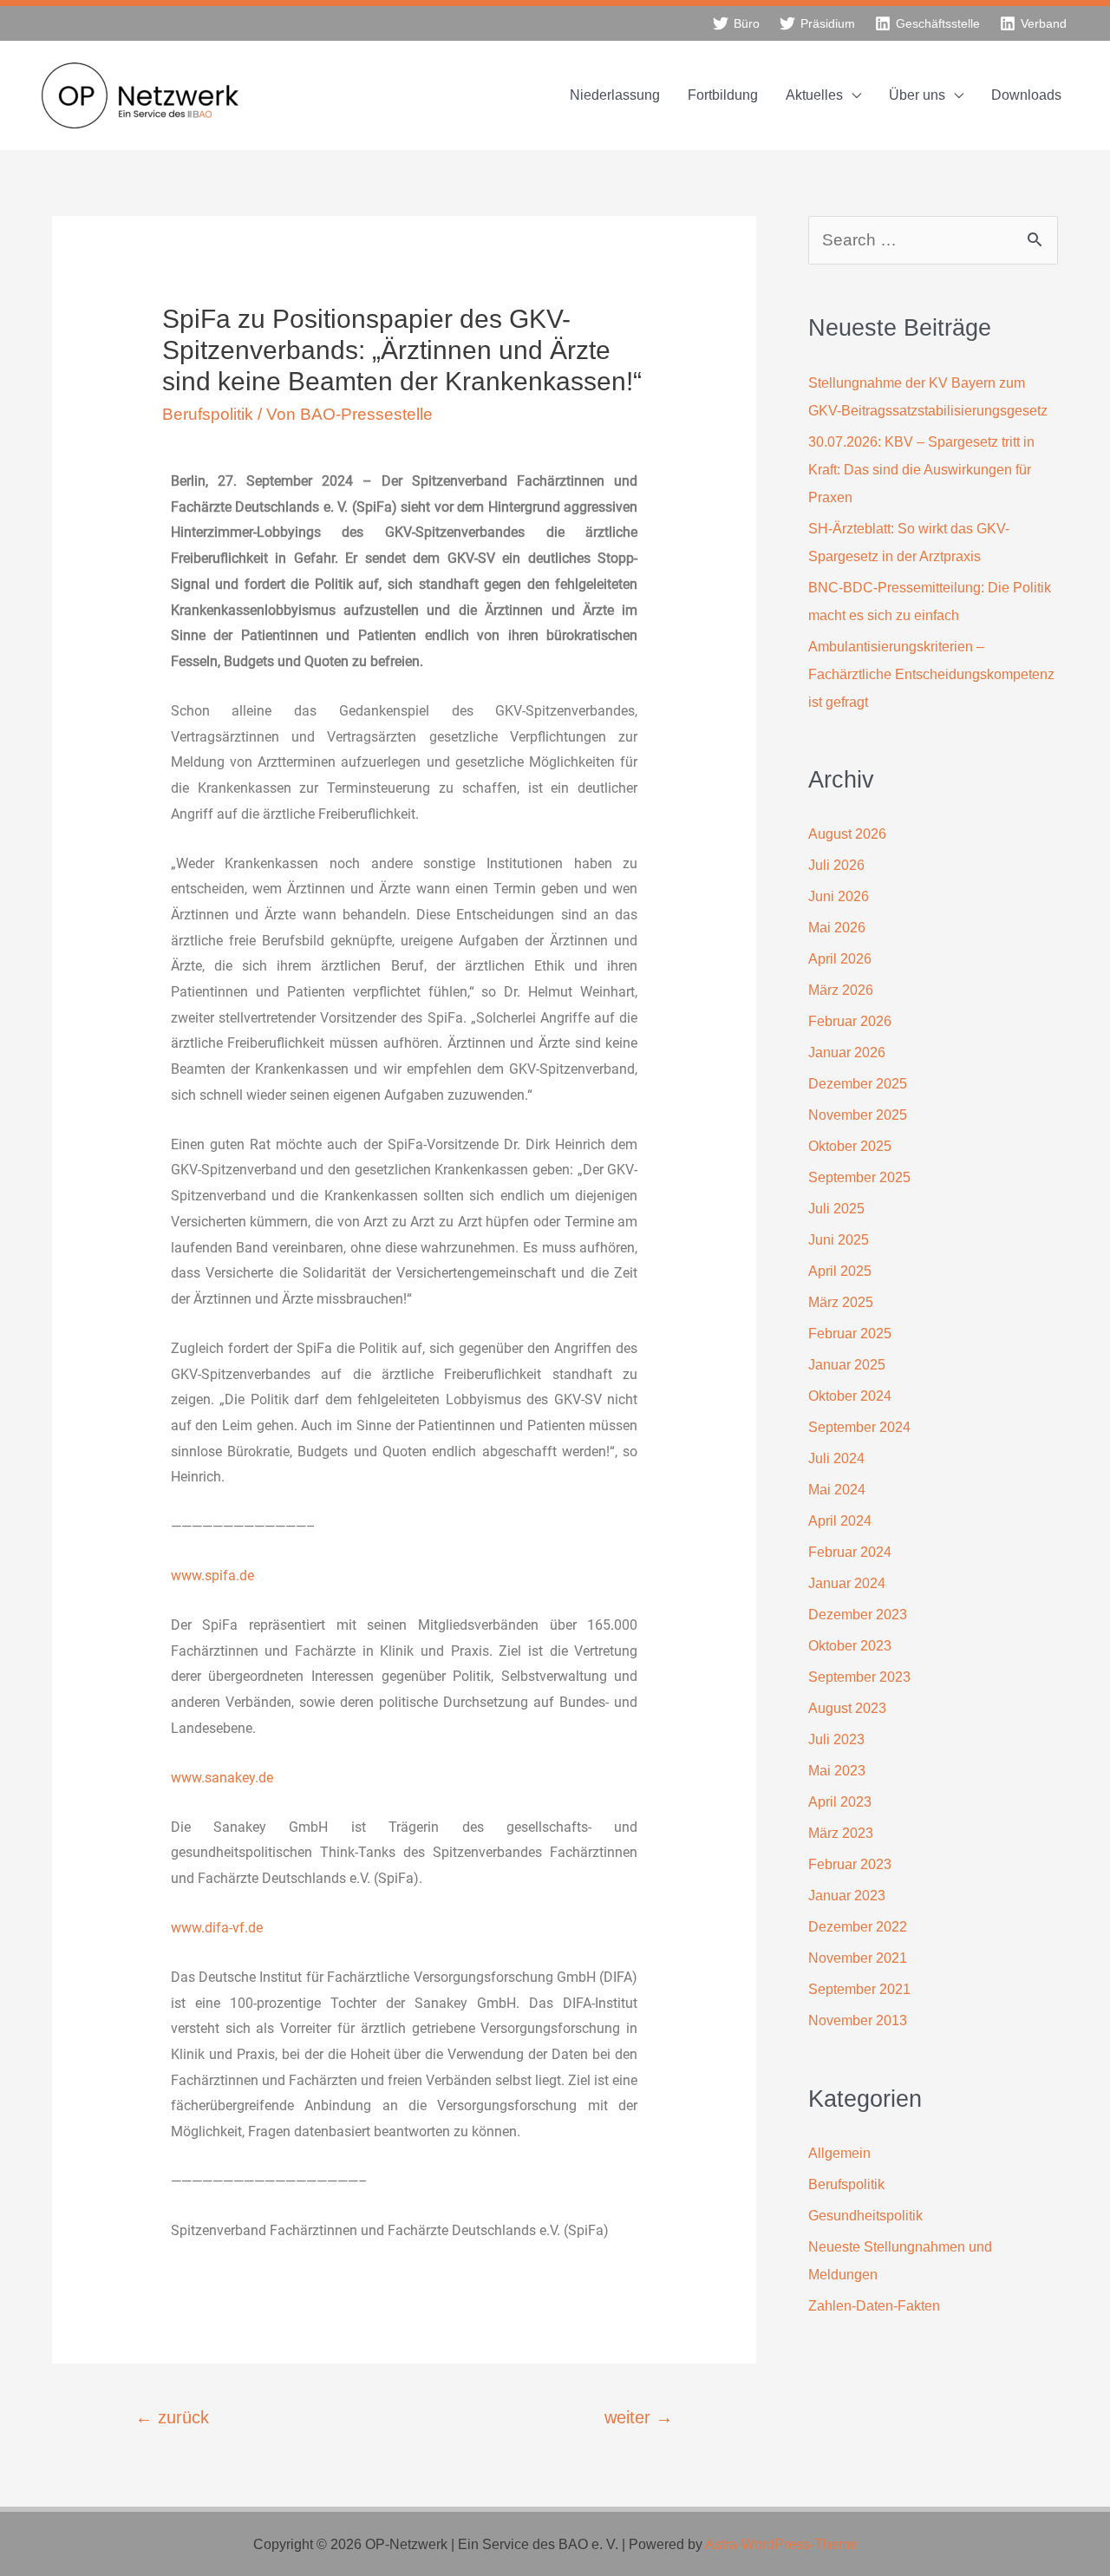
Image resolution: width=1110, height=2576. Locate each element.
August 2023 (847, 1708)
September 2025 (859, 1177)
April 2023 (840, 1802)
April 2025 (840, 1271)
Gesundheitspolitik (865, 2216)
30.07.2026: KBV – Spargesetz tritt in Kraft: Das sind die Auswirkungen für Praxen (921, 470)
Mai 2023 (837, 1771)
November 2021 (858, 1958)
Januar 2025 (847, 1365)
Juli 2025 (836, 1209)
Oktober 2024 (850, 1396)
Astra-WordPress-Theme (781, 2544)
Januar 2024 (847, 1583)
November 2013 (858, 2020)
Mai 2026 (837, 928)
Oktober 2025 (850, 1146)
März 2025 (841, 1302)
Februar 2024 (850, 1552)
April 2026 (840, 959)
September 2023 (859, 1677)
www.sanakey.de (222, 1778)
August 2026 (847, 834)
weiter (639, 2417)
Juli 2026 (836, 865)
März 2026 (841, 990)
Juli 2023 (836, 1739)
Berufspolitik (208, 414)
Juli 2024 (836, 1458)
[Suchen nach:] (933, 240)
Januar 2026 (847, 1053)
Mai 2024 (837, 1490)
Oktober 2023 (850, 1646)
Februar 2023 (850, 1864)
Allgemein (839, 2153)
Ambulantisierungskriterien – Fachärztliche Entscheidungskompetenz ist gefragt (931, 674)
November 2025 (858, 1115)
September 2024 (859, 1427)
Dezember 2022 (858, 1927)
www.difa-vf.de (217, 1928)
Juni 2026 (839, 896)
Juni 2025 (839, 1240)
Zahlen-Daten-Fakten (874, 2306)
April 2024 (840, 1521)
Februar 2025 (850, 1334)
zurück (172, 2417)
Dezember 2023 (858, 1615)
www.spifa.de (212, 1576)
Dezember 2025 (858, 1084)
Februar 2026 (850, 1021)
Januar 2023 (847, 1896)
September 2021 (859, 1989)
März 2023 (841, 1833)
